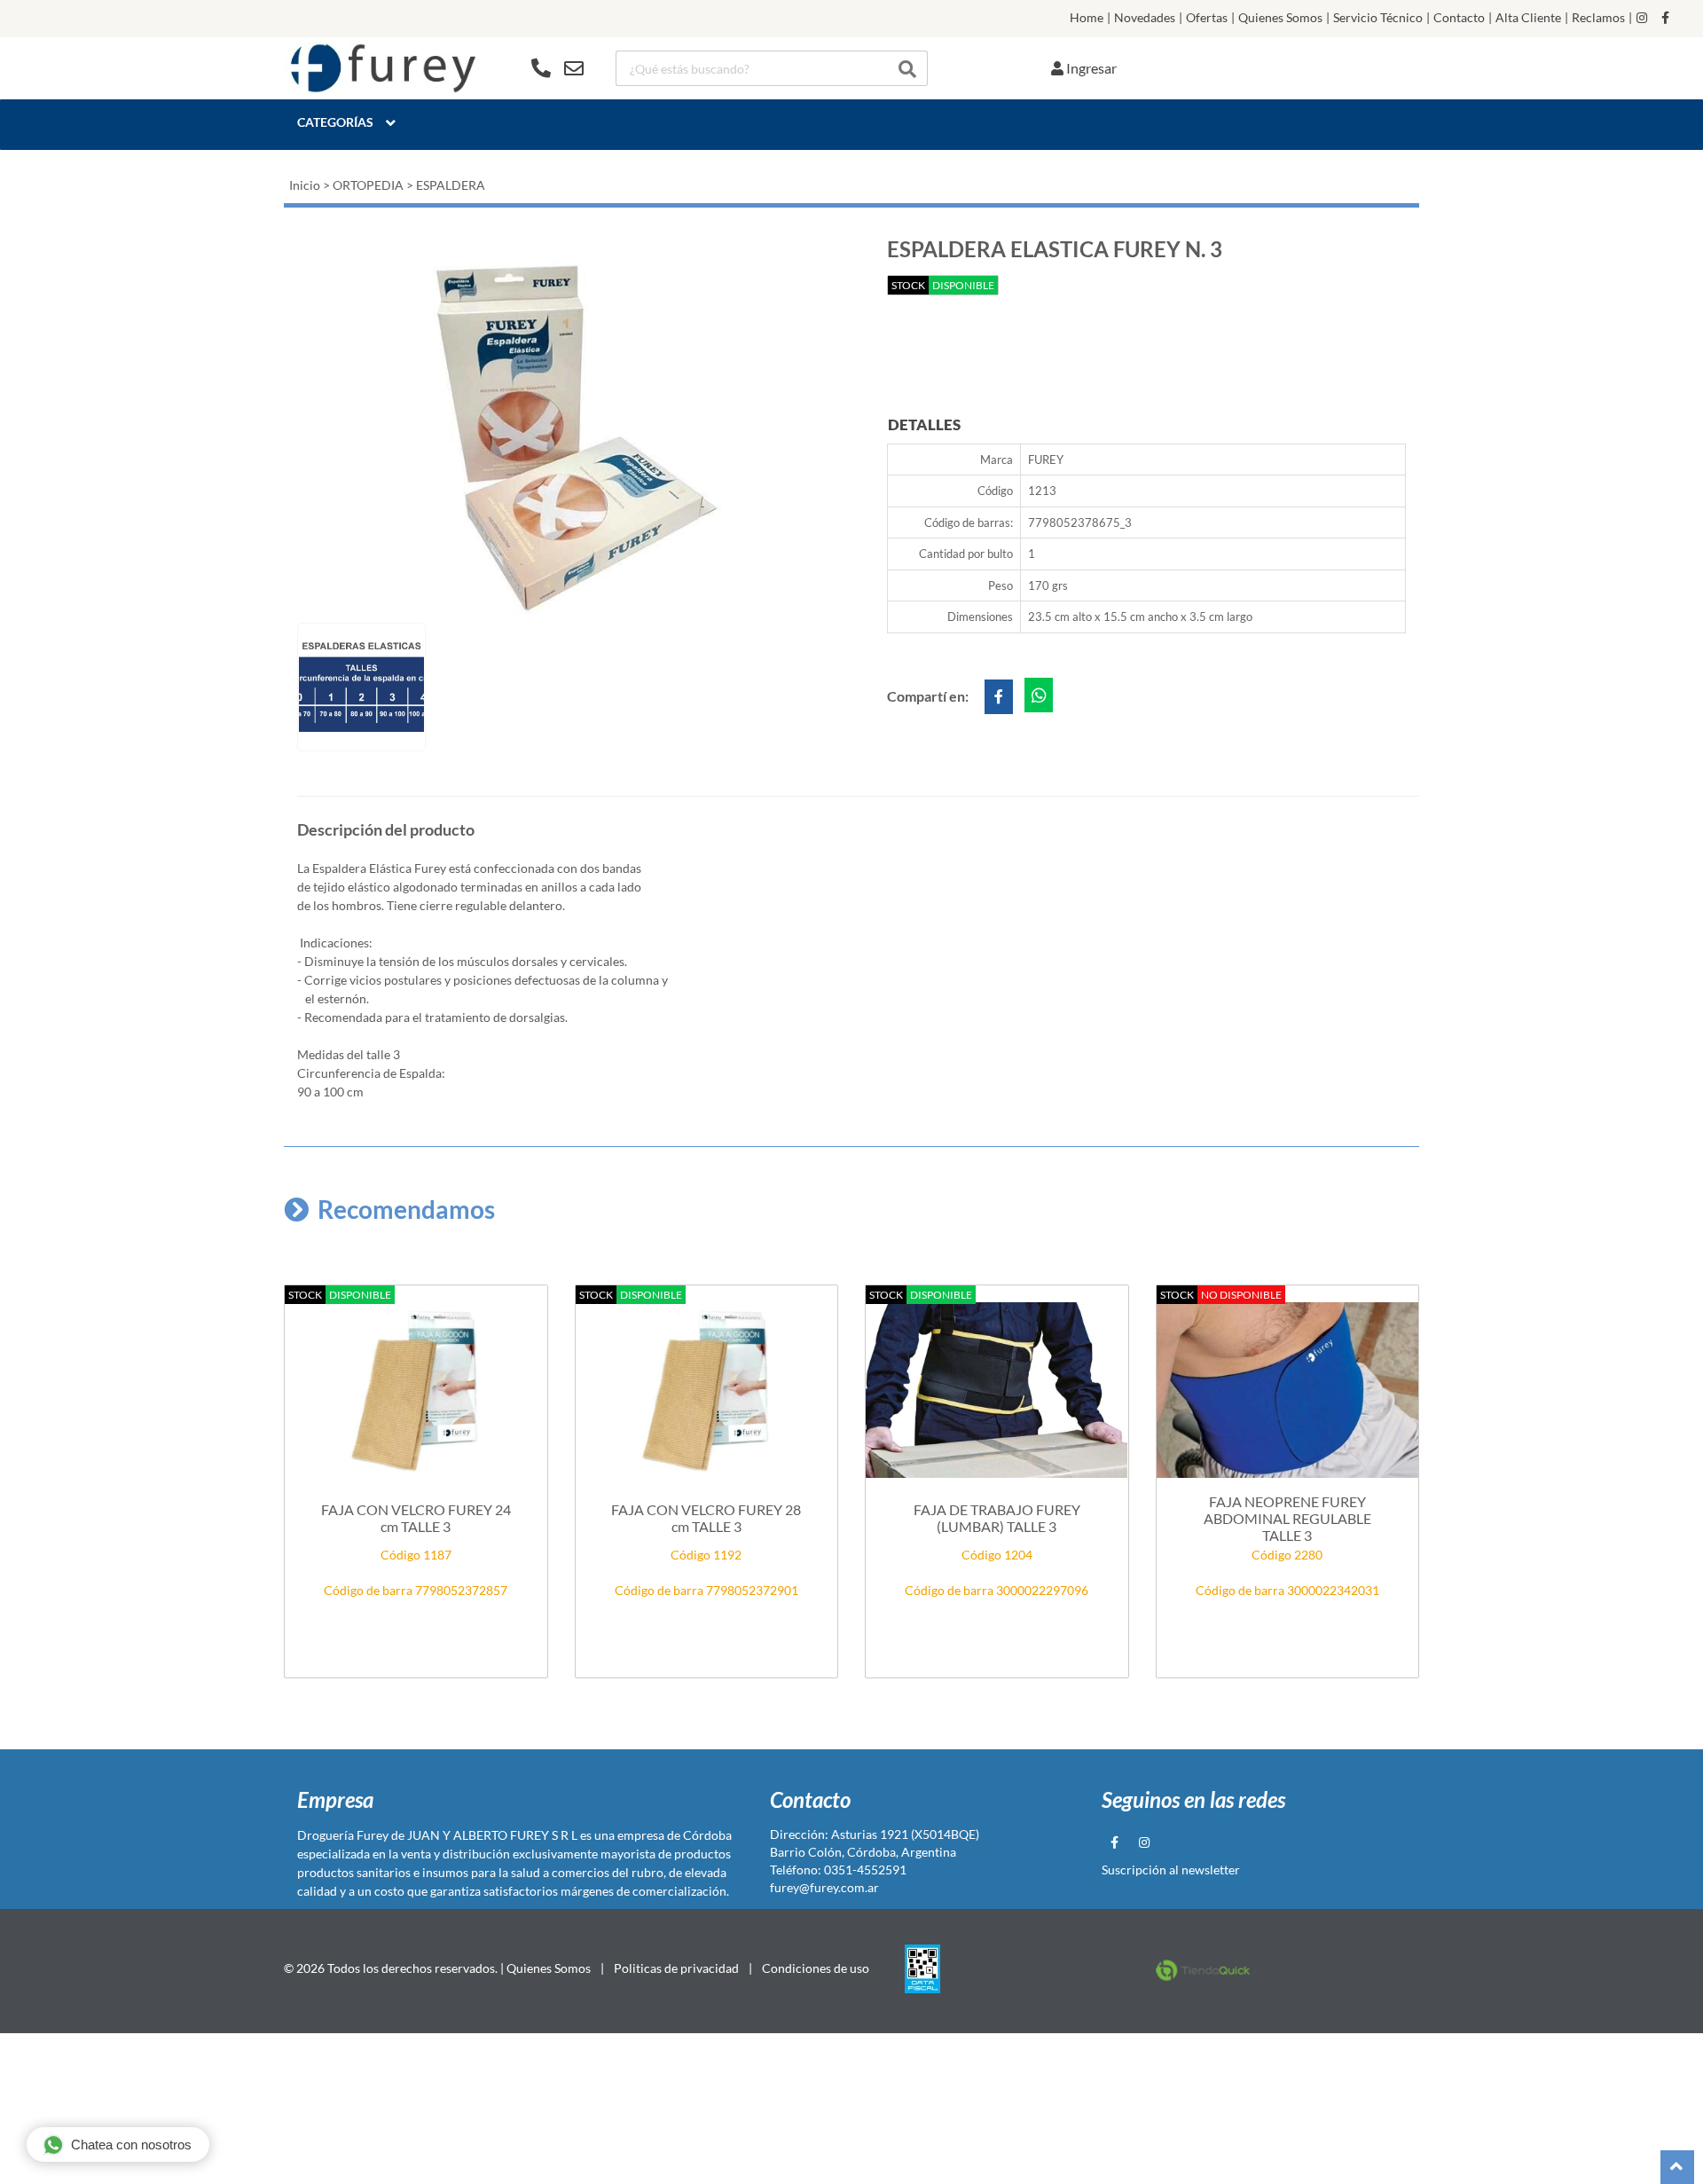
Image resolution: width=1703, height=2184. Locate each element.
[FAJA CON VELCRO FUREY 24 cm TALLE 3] (416, 1390)
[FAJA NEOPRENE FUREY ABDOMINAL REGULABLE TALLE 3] (1288, 1390)
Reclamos (1598, 18)
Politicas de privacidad (676, 1968)
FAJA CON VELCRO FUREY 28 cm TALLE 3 (706, 1518)
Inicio (305, 185)
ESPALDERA (451, 185)
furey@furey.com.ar (824, 1887)
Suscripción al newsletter (1171, 1870)
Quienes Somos (1280, 18)
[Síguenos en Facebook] (1665, 18)
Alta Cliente (1528, 18)
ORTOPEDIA (368, 185)
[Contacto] (557, 68)
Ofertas (1207, 18)
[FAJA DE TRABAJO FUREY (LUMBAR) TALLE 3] (997, 1390)
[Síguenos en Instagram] (1642, 18)
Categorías (335, 122)
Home (1087, 18)
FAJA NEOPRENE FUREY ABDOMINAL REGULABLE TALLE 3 (1287, 1518)
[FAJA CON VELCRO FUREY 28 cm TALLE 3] (707, 1390)
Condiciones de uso (816, 1968)
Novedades (1145, 18)
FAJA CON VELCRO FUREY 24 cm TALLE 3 (416, 1518)
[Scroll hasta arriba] (1677, 2167)
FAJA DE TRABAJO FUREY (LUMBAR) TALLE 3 (997, 1518)
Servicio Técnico (1378, 18)
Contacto (1459, 18)
